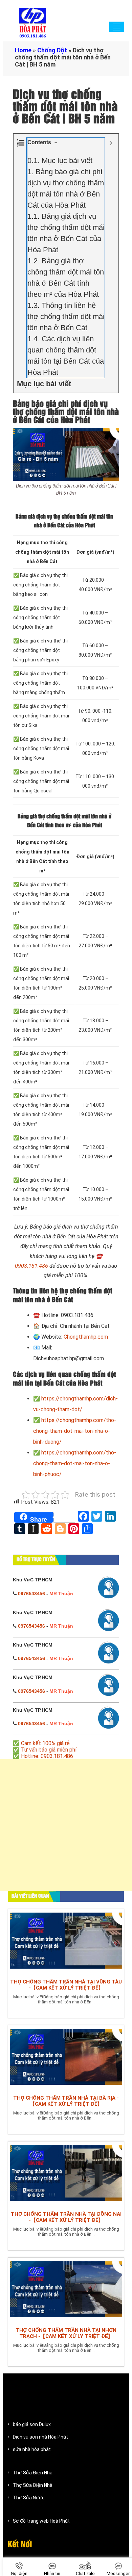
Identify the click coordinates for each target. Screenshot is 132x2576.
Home (23, 50)
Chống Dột (52, 50)
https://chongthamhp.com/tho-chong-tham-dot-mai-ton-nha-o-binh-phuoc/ (75, 1463)
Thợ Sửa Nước (29, 2498)
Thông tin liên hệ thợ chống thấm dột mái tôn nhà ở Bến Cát (66, 317)
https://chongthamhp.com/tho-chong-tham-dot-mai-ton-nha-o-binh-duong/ (75, 1431)
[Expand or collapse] (111, 143)
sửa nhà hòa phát (32, 2449)
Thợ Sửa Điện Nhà (33, 2473)
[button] (56, 143)
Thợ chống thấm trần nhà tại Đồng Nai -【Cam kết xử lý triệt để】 (66, 2217)
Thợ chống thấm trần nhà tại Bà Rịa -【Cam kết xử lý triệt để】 (66, 2101)
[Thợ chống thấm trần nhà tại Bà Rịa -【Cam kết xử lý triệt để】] (66, 2058)
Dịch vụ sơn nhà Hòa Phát (40, 2437)
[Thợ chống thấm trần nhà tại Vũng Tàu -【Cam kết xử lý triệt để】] (66, 1942)
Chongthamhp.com (86, 1337)
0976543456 (31, 1594)
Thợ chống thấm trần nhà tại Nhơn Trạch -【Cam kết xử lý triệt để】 (66, 2333)
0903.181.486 (31, 1266)
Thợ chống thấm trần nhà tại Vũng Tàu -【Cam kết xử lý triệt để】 (66, 1985)
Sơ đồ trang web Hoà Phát (41, 2521)
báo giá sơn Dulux (32, 2424)
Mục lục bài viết (60, 161)
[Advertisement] (66, 1829)
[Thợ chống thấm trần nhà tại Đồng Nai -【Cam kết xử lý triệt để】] (66, 2175)
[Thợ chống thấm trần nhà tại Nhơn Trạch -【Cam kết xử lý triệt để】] (66, 2291)
